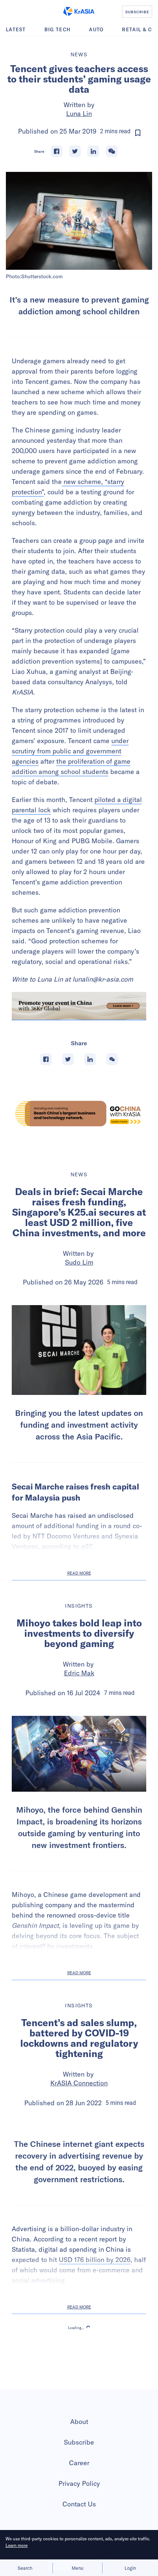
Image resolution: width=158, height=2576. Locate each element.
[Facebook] (57, 151)
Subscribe (79, 2509)
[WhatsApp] (112, 151)
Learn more (17, 2545)
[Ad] (79, 1114)
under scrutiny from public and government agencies (70, 751)
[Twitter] (75, 151)
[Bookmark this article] (138, 133)
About (79, 2489)
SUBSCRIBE (137, 12)
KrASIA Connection (79, 2083)
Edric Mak (79, 1673)
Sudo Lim (79, 1262)
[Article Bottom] (79, 1006)
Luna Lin (79, 114)
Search (25, 2568)
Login (130, 2568)
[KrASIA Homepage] (79, 11)
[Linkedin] (93, 151)
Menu (78, 2568)
